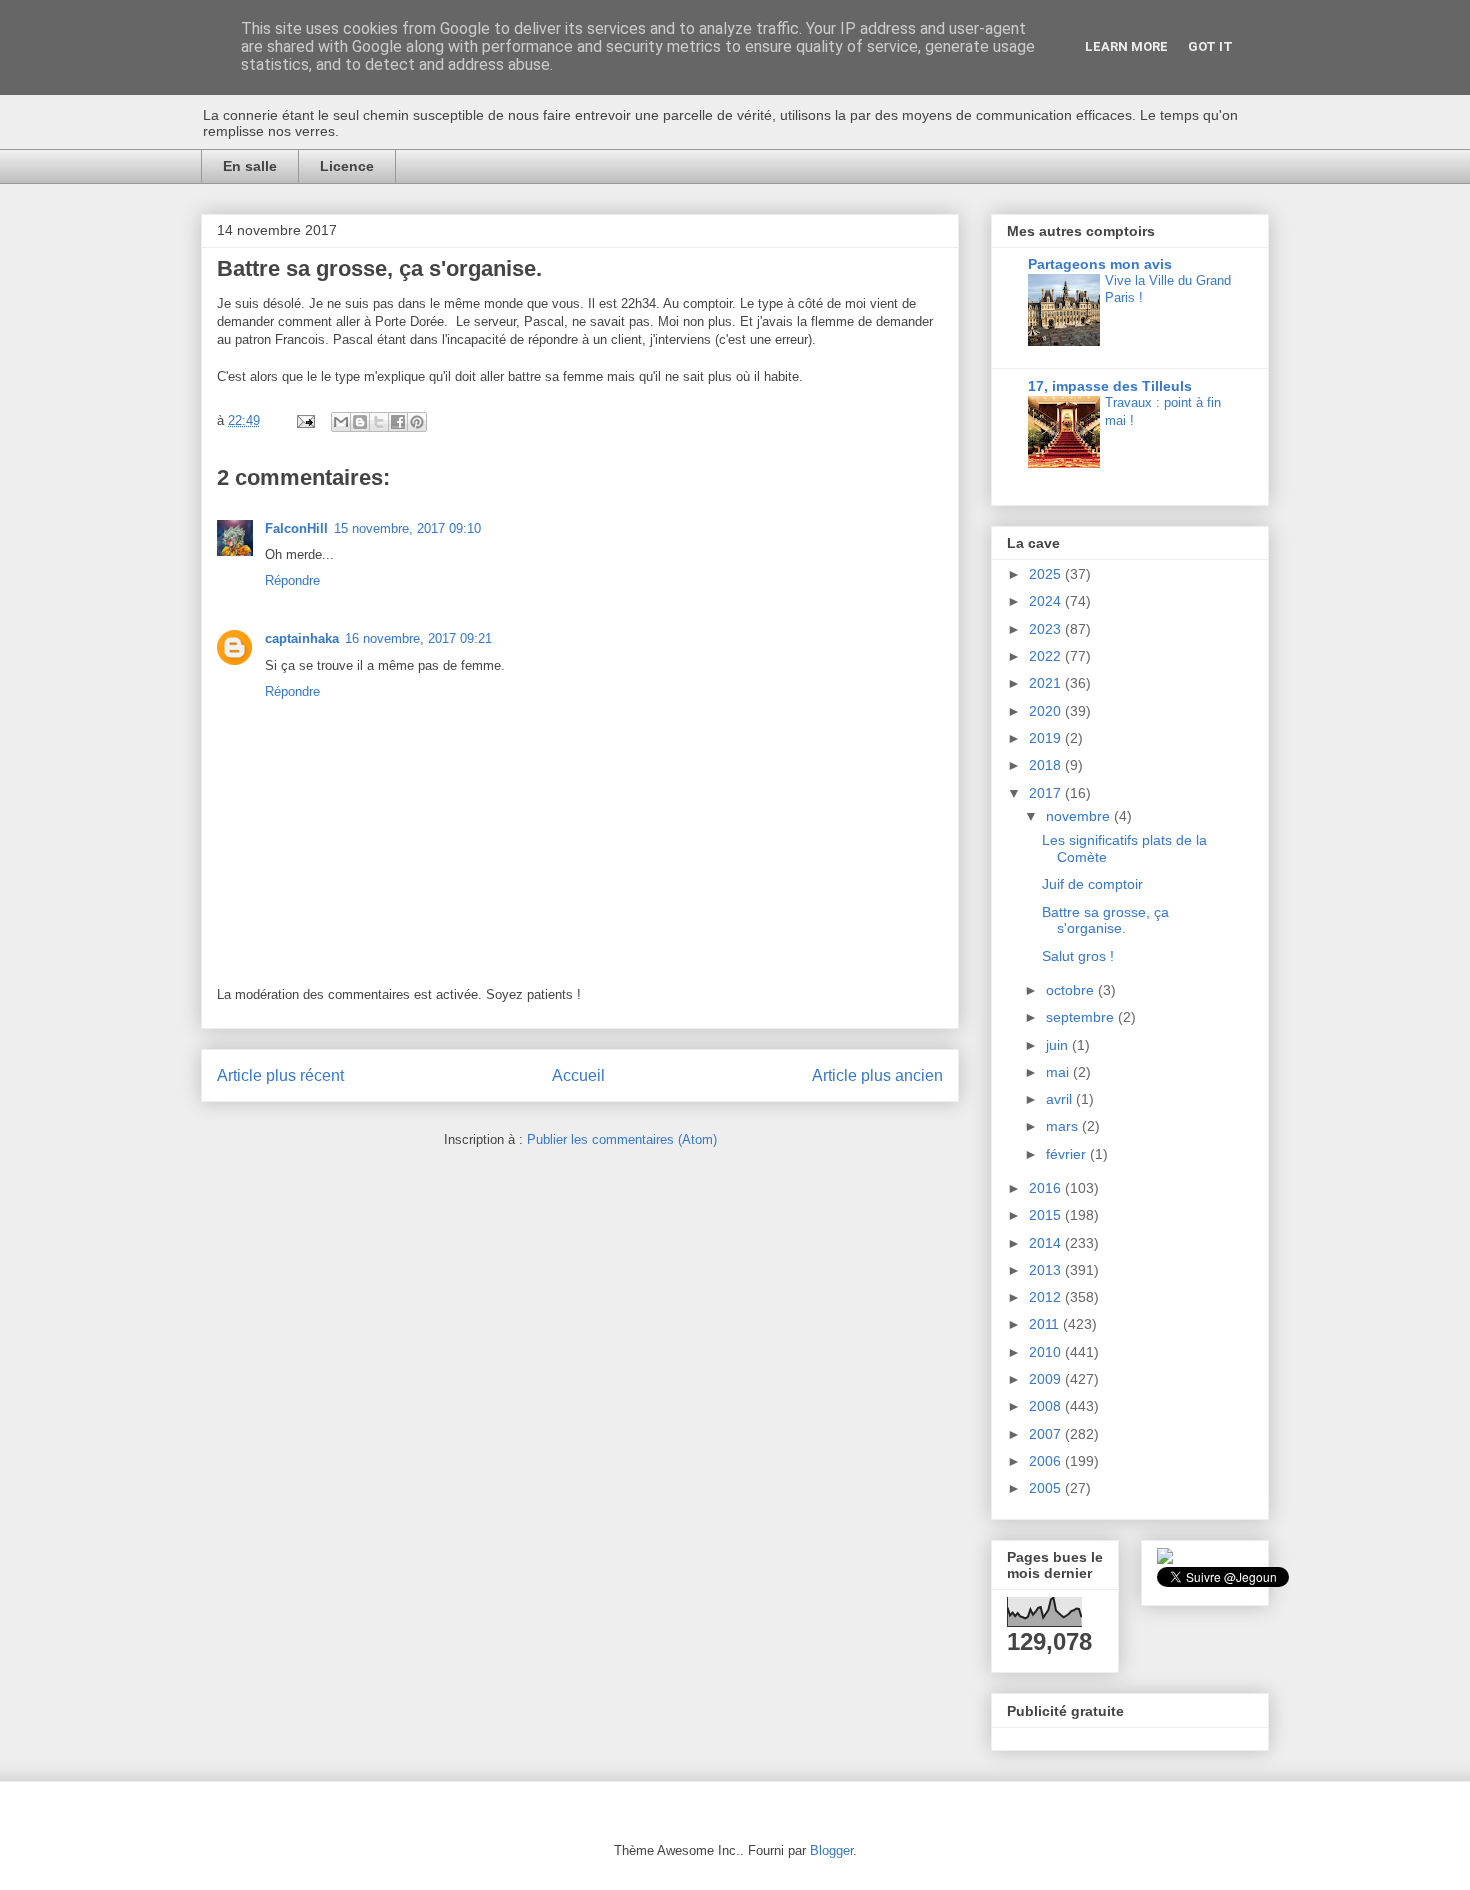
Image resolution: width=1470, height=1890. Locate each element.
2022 (1047, 656)
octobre (1072, 990)
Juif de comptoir (1092, 884)
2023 (1047, 629)
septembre (1082, 1017)
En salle (250, 166)
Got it (1210, 46)
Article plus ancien (877, 1075)
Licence (347, 166)
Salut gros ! (1078, 956)
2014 (1047, 1243)
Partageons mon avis (1100, 264)
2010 (1047, 1352)
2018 (1047, 765)
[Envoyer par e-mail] (341, 422)
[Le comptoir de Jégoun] (1165, 1559)
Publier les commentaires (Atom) (622, 1139)
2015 (1047, 1215)
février (1068, 1154)
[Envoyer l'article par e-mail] (304, 420)
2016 (1047, 1188)
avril (1061, 1099)
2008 (1047, 1406)
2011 (1046, 1324)
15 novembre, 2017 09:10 (407, 528)
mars (1064, 1126)
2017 (1047, 793)
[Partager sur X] (379, 422)
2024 (1047, 601)
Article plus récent (280, 1075)
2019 (1047, 738)
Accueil (578, 1075)
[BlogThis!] (360, 422)
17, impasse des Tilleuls (1110, 386)
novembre (1080, 816)
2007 (1047, 1434)
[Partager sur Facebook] (398, 422)
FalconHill (296, 528)
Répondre (292, 580)
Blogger (831, 1850)
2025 (1047, 574)
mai (1059, 1072)
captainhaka (302, 638)
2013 (1047, 1270)
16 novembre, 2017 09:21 (418, 638)
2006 (1047, 1461)
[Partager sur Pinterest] (417, 422)
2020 (1047, 711)
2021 (1047, 683)
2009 (1047, 1379)
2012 (1047, 1297)
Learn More (1126, 46)
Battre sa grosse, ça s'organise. (1105, 920)
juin (1059, 1045)
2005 (1047, 1488)
